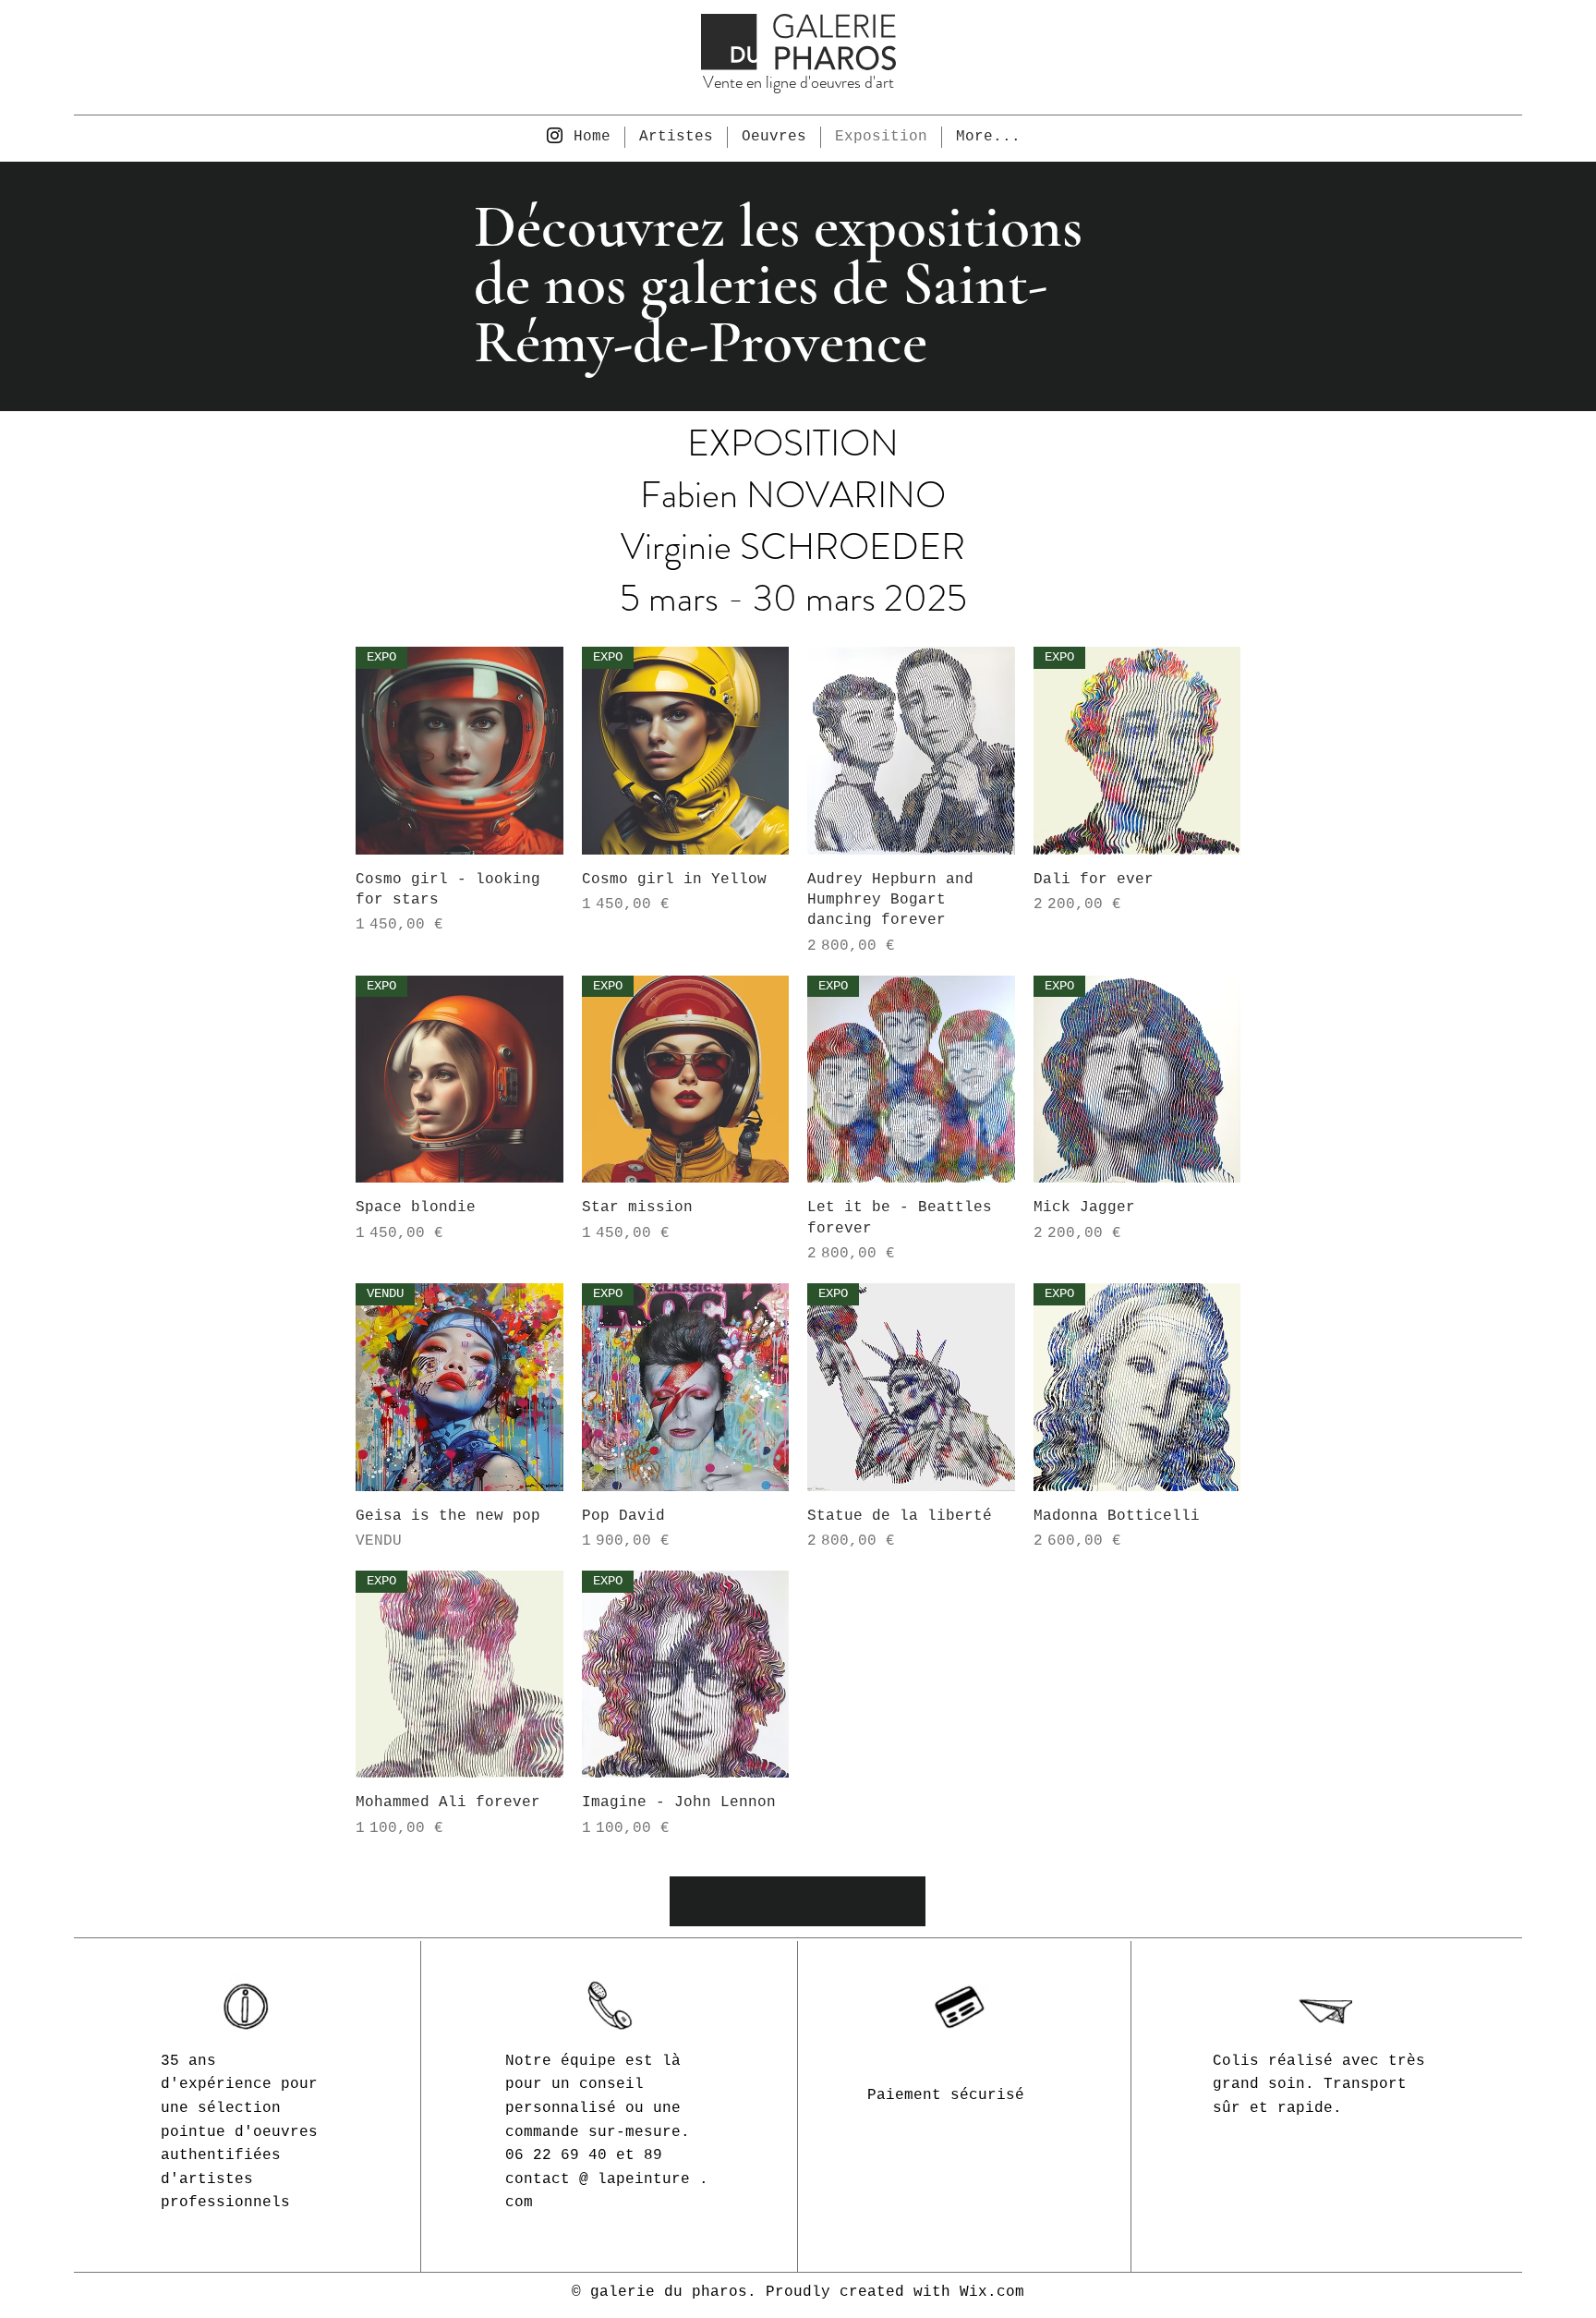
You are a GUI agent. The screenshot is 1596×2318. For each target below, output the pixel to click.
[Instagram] (555, 135)
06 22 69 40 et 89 (584, 2155)
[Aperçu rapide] (911, 751)
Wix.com (992, 2292)
